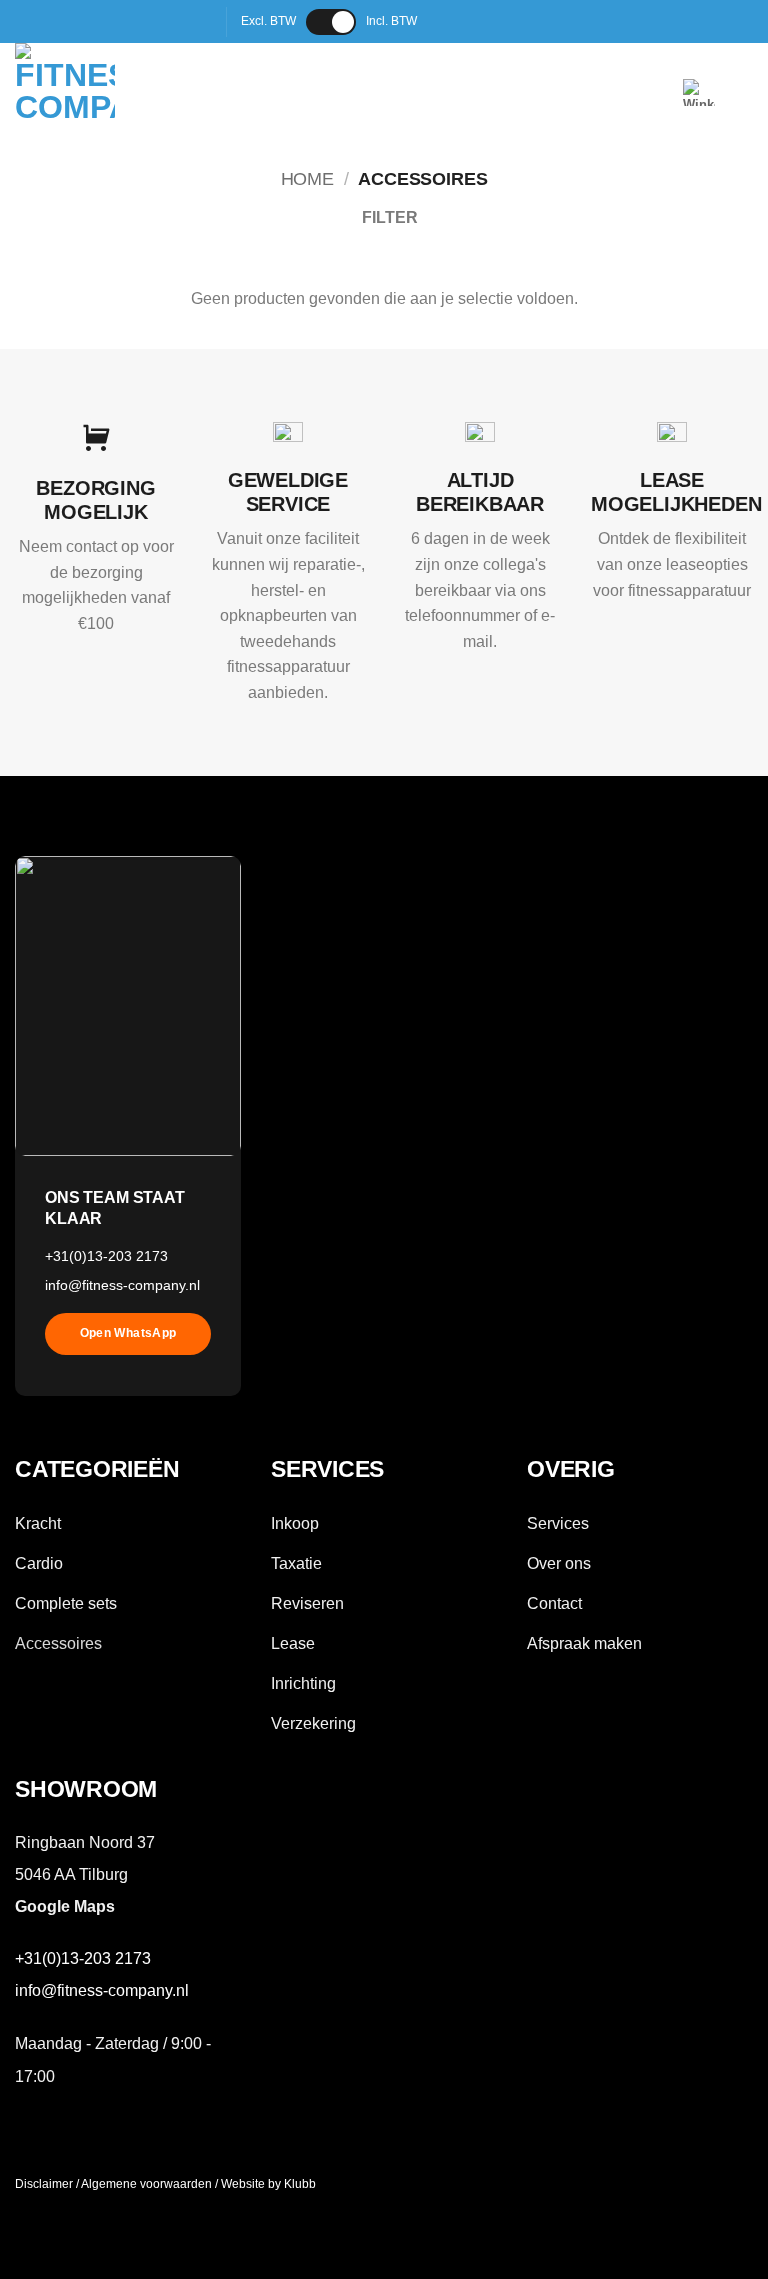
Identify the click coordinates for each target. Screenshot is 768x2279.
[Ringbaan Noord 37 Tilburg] (439, 21)
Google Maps (65, 1906)
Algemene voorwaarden (146, 2184)
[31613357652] (533, 21)
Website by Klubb (268, 2184)
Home (307, 178)
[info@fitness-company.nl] (470, 21)
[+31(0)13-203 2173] (502, 21)
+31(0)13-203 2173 (106, 1256)
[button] (699, 92)
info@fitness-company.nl (122, 1285)
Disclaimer (44, 2184)
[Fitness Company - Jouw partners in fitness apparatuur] (106, 93)
